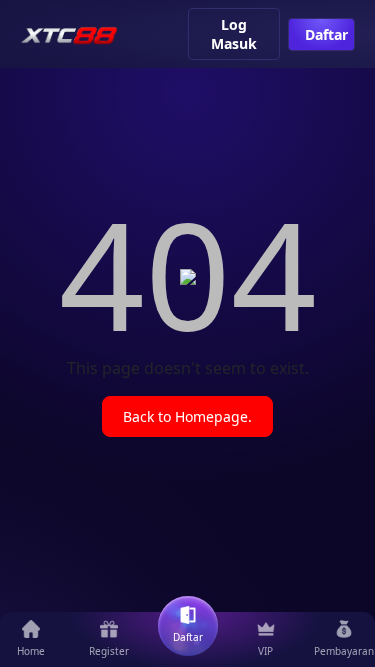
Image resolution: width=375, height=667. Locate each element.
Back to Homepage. (187, 416)
